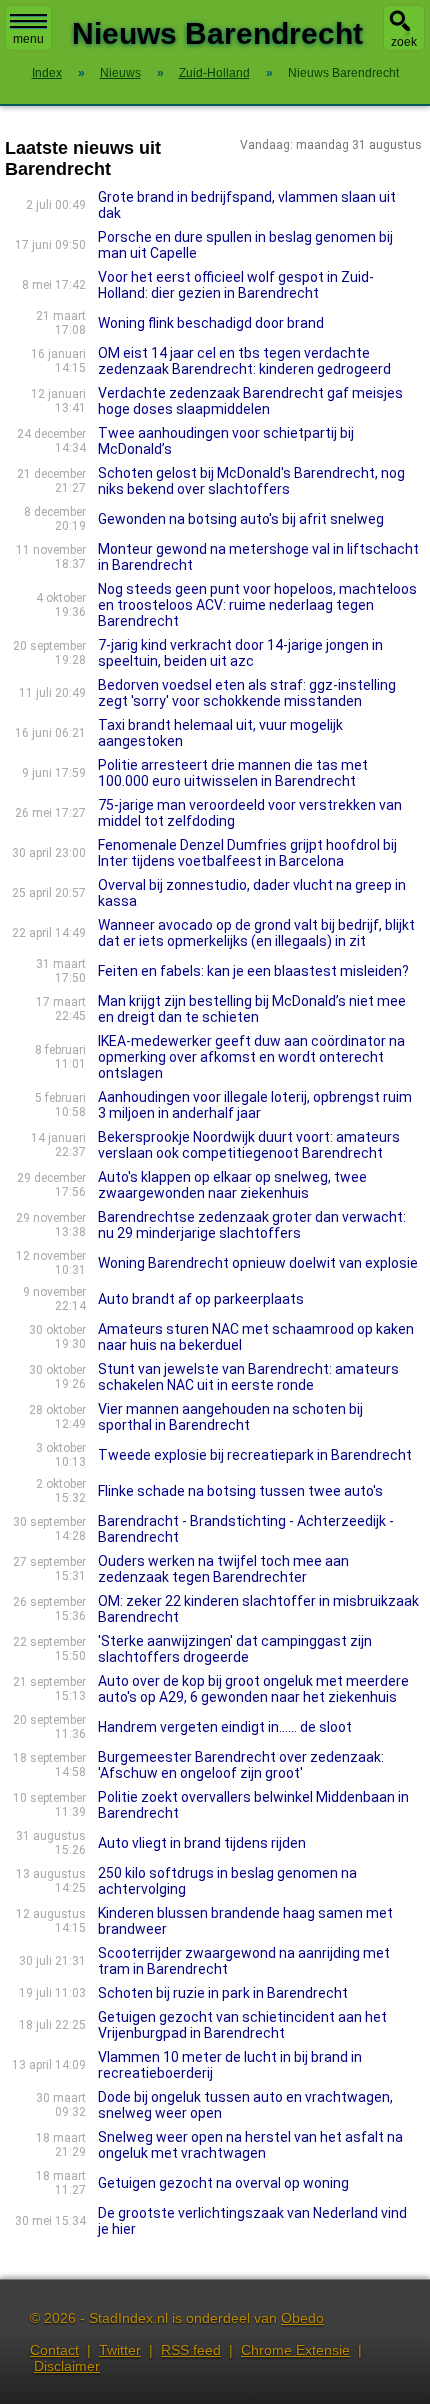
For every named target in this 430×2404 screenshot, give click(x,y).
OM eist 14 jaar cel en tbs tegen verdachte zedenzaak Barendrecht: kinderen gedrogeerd (244, 361)
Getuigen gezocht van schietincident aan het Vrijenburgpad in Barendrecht (242, 2025)
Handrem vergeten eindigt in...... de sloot (225, 1727)
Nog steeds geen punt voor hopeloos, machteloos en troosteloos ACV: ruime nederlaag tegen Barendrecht (257, 605)
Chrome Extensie (295, 2350)
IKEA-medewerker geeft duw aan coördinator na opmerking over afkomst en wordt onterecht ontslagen (251, 1057)
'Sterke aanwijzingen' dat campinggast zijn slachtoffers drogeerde (235, 1649)
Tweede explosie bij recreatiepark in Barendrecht (255, 1455)
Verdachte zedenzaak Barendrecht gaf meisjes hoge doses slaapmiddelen (250, 401)
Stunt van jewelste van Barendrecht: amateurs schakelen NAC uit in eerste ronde (248, 1377)
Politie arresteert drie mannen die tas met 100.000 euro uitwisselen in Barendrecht (233, 773)
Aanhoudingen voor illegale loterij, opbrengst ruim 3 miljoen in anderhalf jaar (255, 1105)
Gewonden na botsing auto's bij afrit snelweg (241, 519)
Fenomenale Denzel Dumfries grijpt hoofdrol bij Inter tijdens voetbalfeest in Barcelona (247, 853)
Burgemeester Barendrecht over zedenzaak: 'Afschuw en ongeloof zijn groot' (241, 1765)
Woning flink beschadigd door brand (211, 323)
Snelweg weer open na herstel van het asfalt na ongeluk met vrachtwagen (250, 2145)
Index (47, 73)
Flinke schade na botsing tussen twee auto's (240, 1491)
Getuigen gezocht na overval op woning (223, 2183)
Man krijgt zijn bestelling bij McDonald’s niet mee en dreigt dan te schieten (252, 1009)
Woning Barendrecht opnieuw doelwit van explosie (258, 1263)
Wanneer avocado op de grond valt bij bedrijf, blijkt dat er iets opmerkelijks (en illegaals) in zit (256, 933)
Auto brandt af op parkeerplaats (201, 1299)
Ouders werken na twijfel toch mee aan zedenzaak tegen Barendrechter (223, 1569)
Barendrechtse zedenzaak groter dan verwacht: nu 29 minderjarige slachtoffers (252, 1225)
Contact (54, 2350)
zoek (404, 42)
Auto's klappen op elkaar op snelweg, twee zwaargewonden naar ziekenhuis (232, 1185)
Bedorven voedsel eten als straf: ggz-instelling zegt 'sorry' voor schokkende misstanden (247, 693)
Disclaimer (67, 2366)
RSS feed (191, 2350)
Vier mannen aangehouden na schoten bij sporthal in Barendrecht (230, 1417)
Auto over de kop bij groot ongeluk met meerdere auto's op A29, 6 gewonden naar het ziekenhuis (253, 1689)
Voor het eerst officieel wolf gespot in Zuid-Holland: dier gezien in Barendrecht (236, 285)
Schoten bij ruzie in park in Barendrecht (223, 1993)
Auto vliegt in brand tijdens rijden (202, 1843)
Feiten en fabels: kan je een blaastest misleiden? (253, 971)
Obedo (302, 2318)
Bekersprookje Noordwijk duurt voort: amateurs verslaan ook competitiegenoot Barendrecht (249, 1145)
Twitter (120, 2350)
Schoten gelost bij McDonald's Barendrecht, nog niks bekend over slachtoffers (251, 481)
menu (28, 39)
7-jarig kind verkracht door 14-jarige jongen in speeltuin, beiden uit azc (240, 653)
